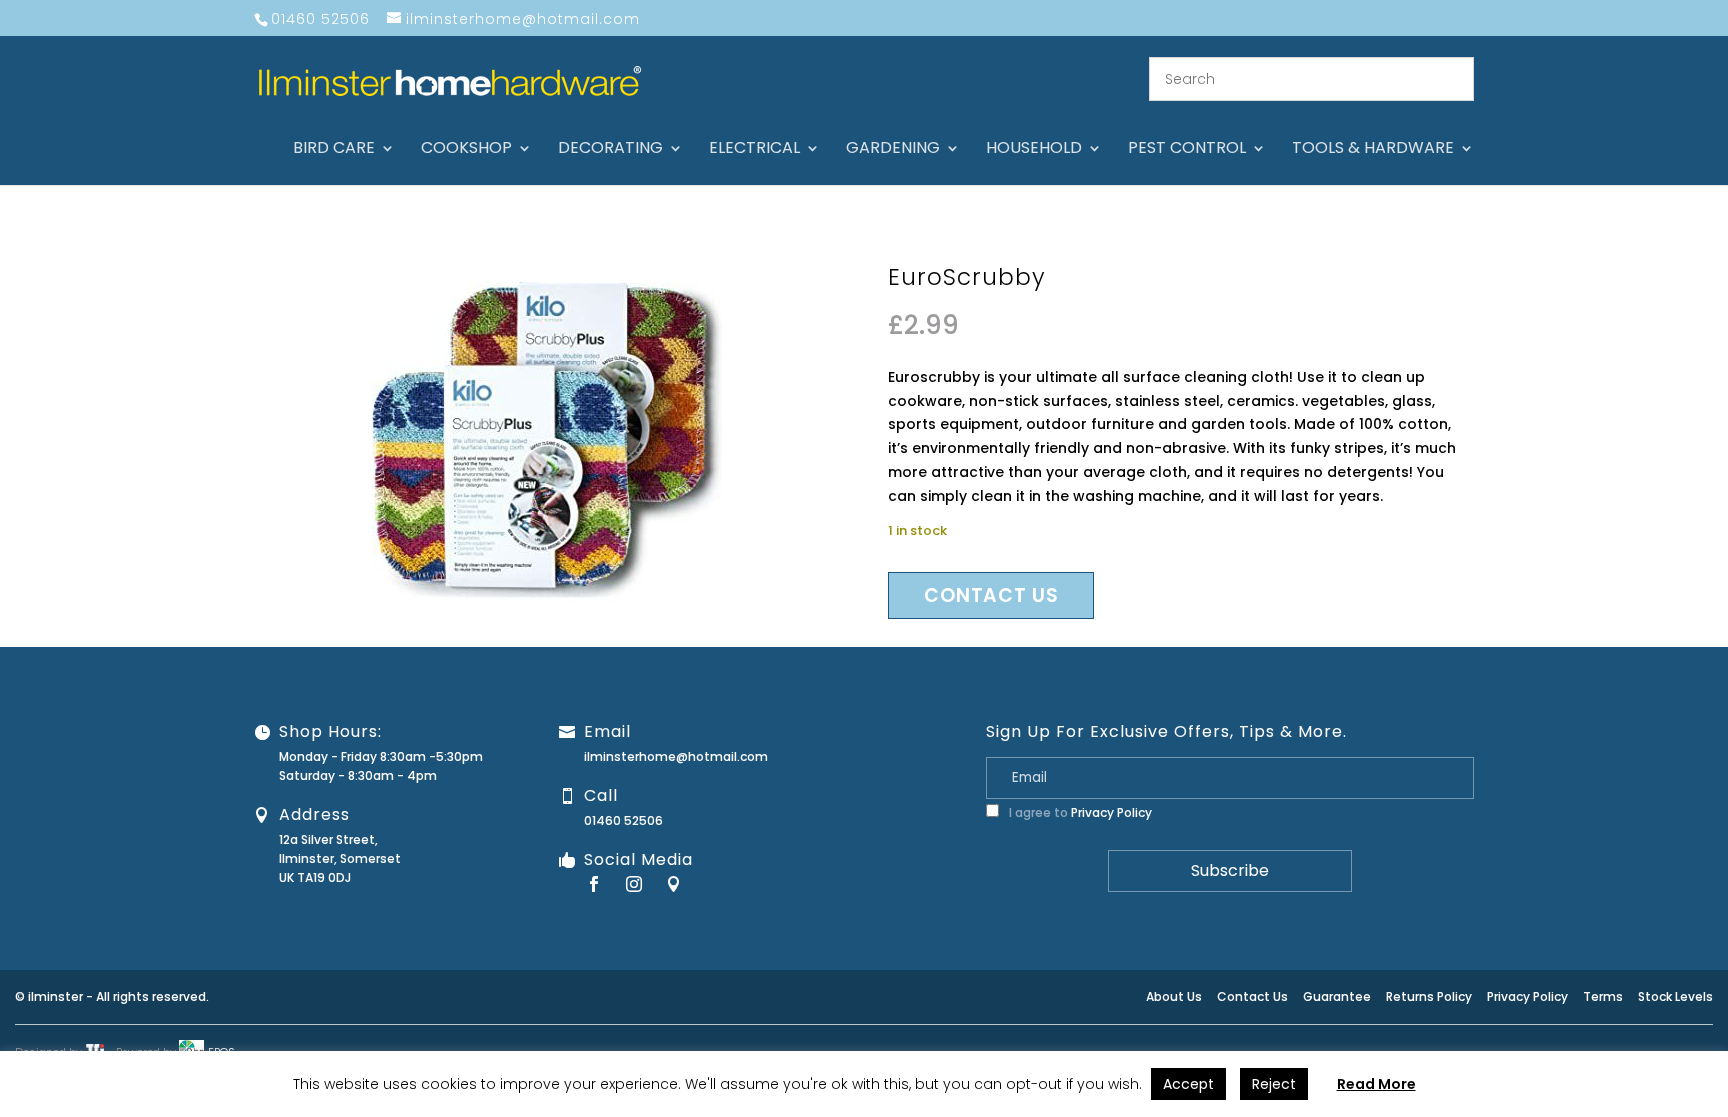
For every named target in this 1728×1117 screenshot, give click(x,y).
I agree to (1079, 812)
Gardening (893, 150)
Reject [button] (1274, 1084)
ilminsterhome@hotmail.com (676, 756)
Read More (1376, 1084)
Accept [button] (1188, 1084)
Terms (1603, 996)
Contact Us (1252, 996)
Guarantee (1337, 996)
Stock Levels (1675, 996)
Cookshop (466, 150)
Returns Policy (1429, 996)
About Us (1174, 996)
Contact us (991, 595)
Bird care (334, 150)
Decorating (610, 150)
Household (1034, 150)
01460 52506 (623, 820)
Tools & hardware (1373, 150)
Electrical (754, 150)
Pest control (1187, 150)
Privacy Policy (1111, 812)
